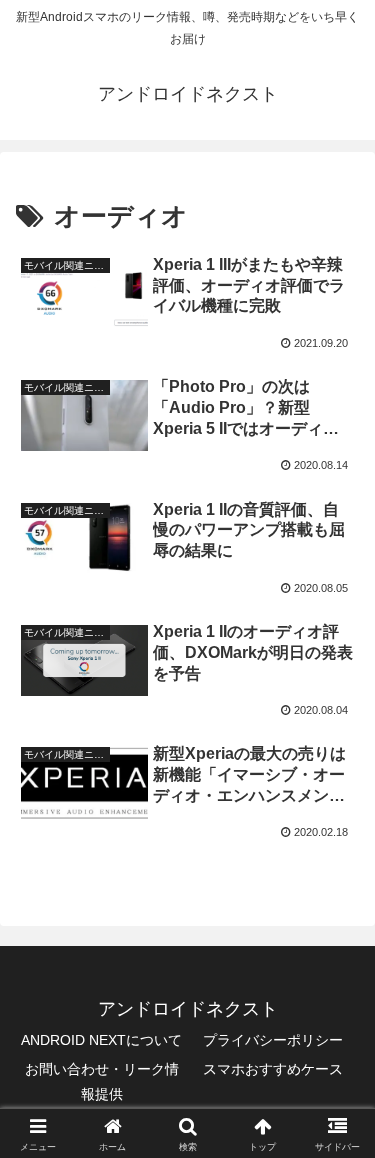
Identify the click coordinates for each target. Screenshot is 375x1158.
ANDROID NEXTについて (101, 1040)
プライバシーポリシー (273, 1040)
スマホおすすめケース (273, 1069)
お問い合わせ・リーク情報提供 (102, 1081)
